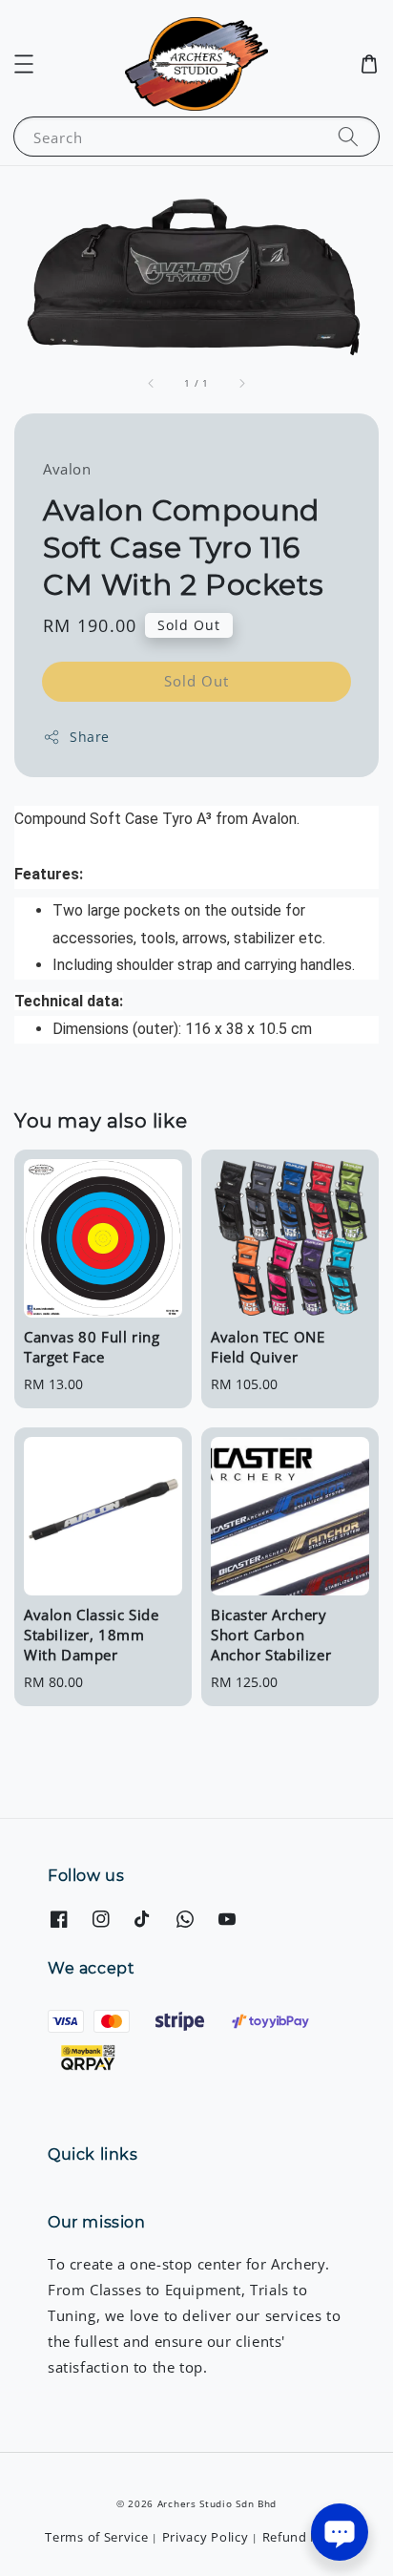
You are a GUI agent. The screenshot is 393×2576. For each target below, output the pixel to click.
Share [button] (90, 737)
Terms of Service (96, 2537)
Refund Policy (305, 2537)
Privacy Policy (206, 2537)
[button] (24, 64)
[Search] (348, 136)
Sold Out (196, 681)
